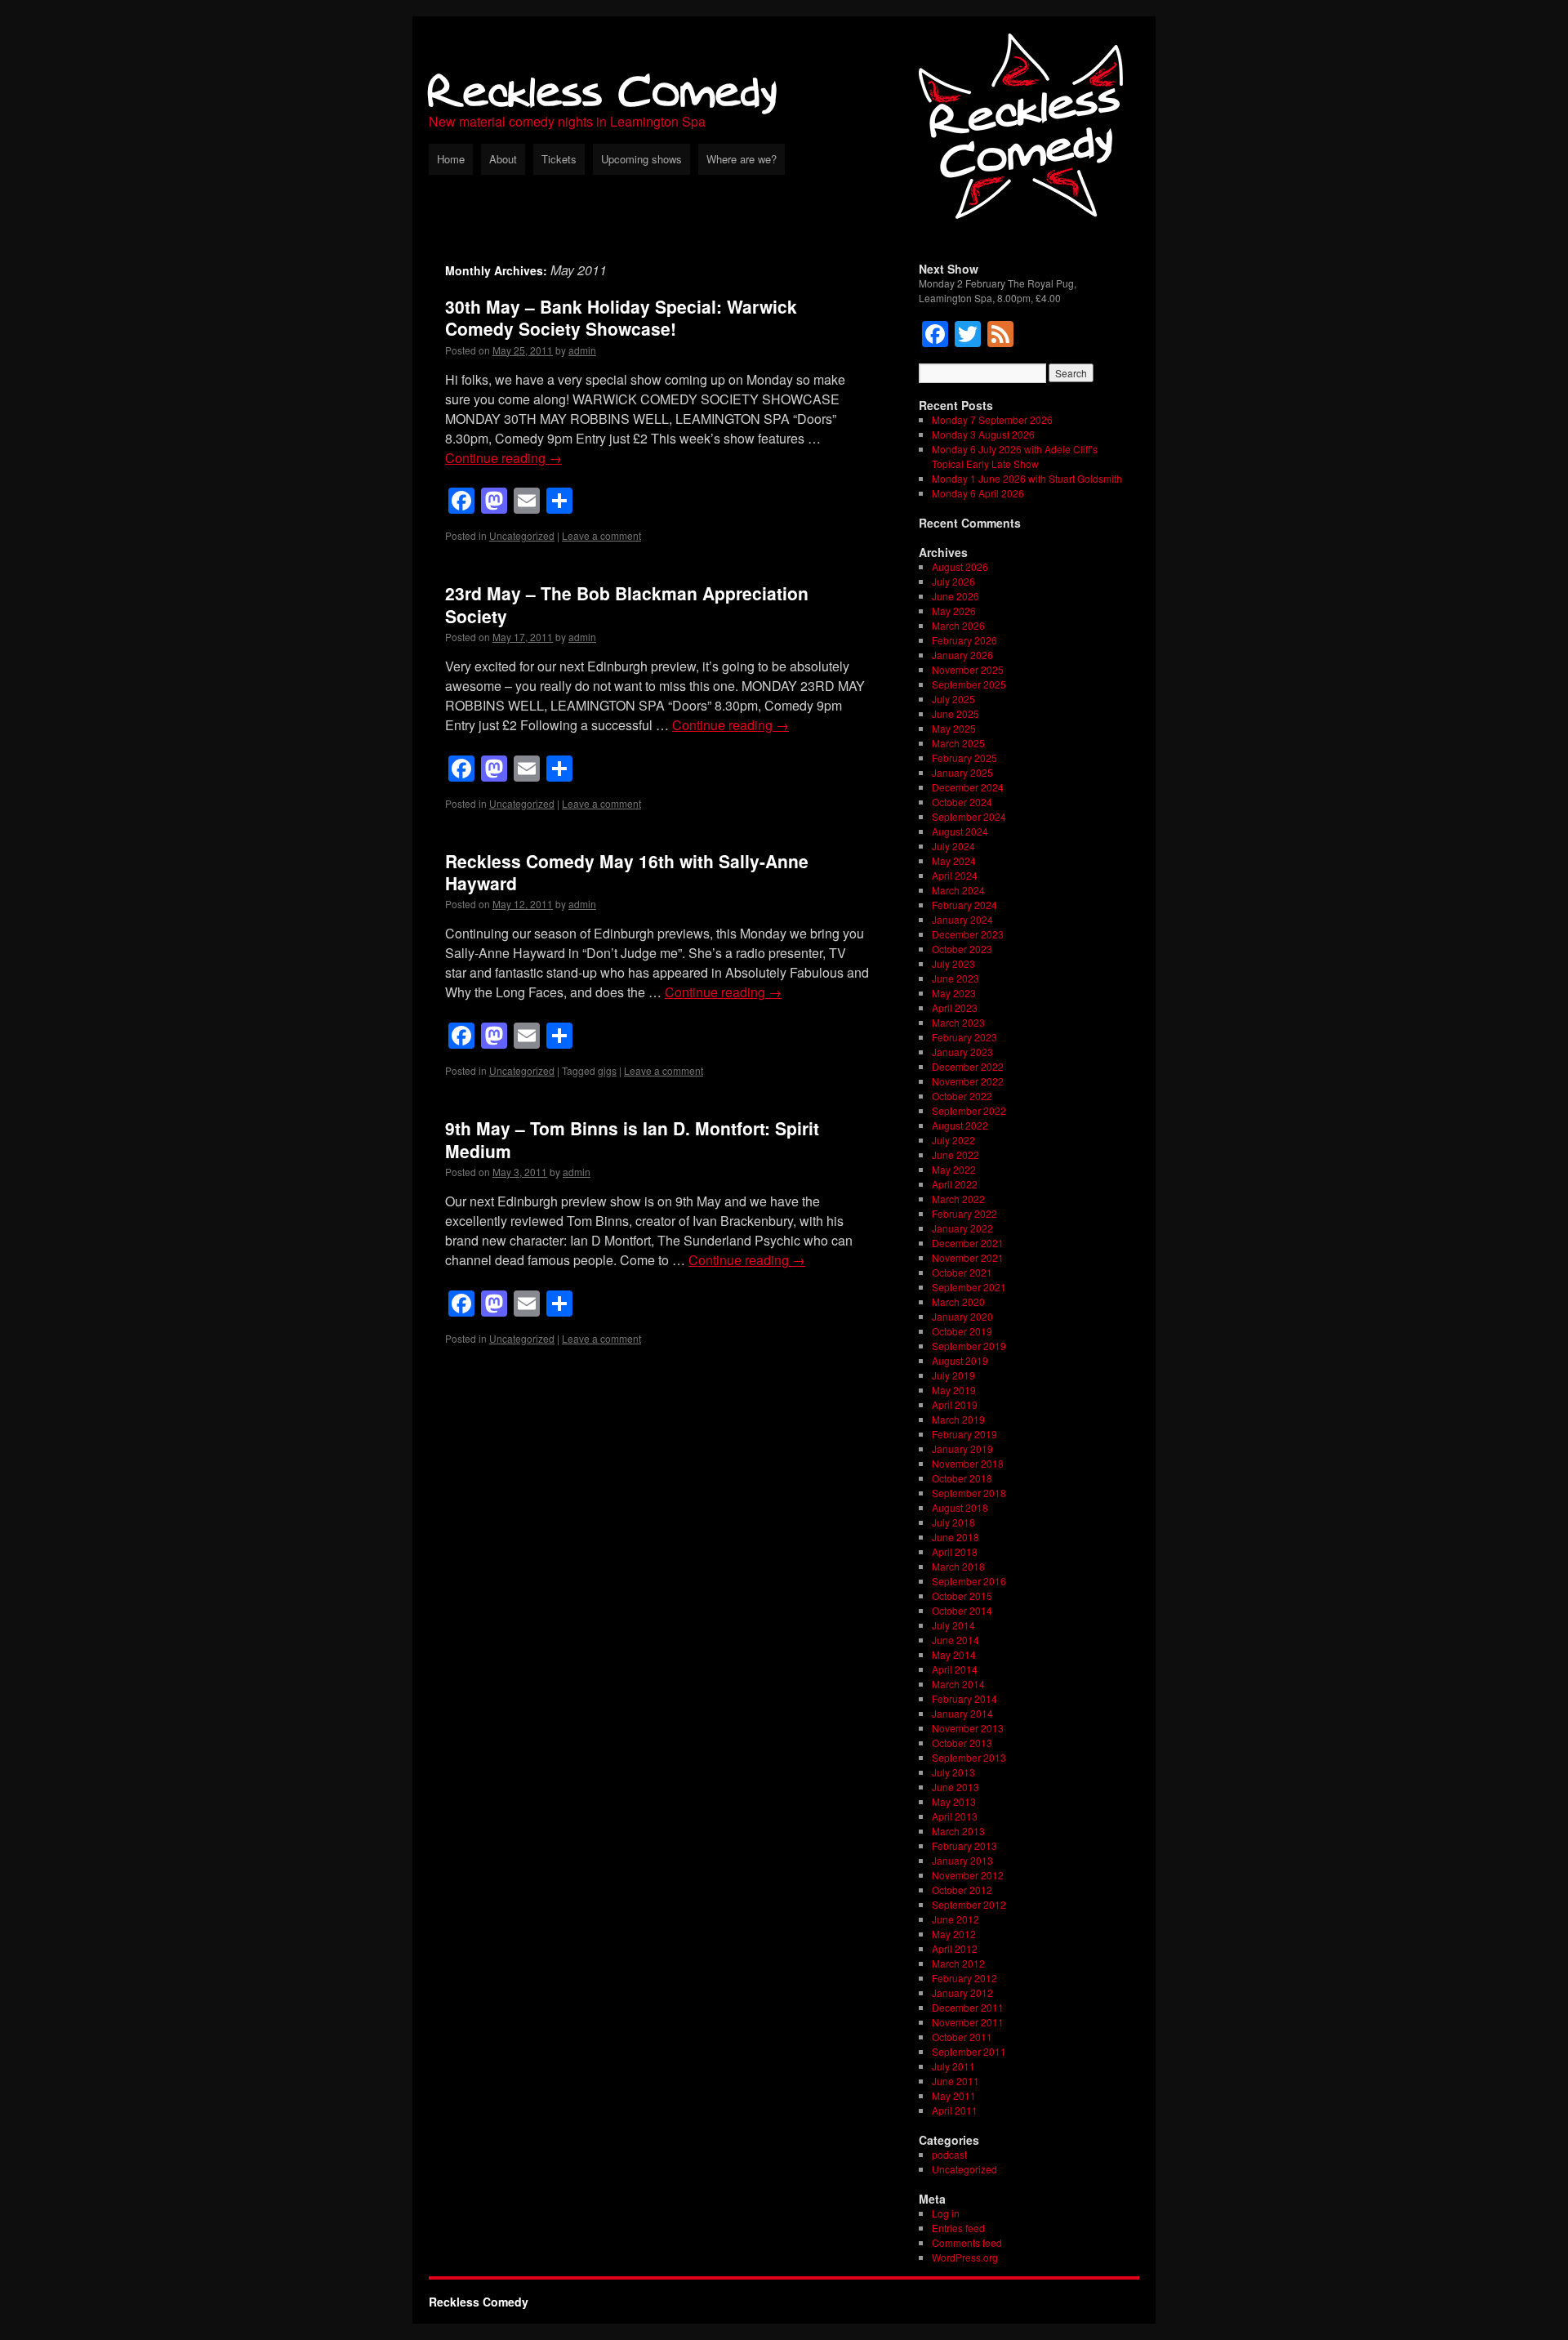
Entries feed (958, 2228)
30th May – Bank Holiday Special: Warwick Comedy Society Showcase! (621, 317)
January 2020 (962, 1316)
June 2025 (955, 713)
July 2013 (953, 1772)
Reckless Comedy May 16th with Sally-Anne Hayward (627, 872)
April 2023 (955, 1007)
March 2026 (958, 625)
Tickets (559, 159)
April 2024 (955, 875)
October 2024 (962, 802)
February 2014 (964, 1698)
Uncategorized (522, 535)
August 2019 (960, 1360)
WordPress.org (965, 2257)
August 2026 (960, 566)
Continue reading (503, 458)
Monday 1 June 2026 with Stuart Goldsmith (1027, 478)
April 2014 (955, 1669)
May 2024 (954, 860)
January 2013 (962, 1860)
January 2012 (962, 1992)
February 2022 (964, 1213)
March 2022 (958, 1199)
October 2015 (962, 1596)
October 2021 (962, 1272)
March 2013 (958, 1831)
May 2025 (954, 728)
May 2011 (954, 2095)
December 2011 (968, 2007)
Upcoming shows (641, 159)
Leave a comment (601, 535)
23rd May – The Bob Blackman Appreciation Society (627, 604)
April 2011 (955, 2110)
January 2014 (962, 1713)
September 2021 (969, 1287)
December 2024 (968, 787)
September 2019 (969, 1346)
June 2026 (955, 596)
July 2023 (953, 963)
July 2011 (953, 2066)
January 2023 (962, 1052)
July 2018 (953, 1522)
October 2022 (962, 1096)
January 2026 (962, 655)
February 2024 (964, 905)
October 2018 (962, 1478)
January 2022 (962, 1228)
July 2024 (953, 846)
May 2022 (954, 1169)
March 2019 (958, 1419)
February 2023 (964, 1037)
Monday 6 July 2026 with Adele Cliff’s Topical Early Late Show (1015, 456)
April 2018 (955, 1551)
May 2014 (954, 1654)
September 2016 (969, 1581)
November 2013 (968, 1728)
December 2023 (968, 934)
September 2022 (969, 1110)
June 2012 (955, 1919)
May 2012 (954, 1934)
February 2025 (964, 758)
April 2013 (955, 1816)
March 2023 (958, 1022)
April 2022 (955, 1184)
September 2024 (969, 816)
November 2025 (968, 669)
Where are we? (742, 159)
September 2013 (969, 1757)
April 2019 (955, 1404)
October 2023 (962, 949)
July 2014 (953, 1625)
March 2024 (958, 890)
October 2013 (962, 1743)
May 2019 (954, 1390)
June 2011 (955, 2081)
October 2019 (962, 1331)
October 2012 (962, 1890)
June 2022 (955, 1154)
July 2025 (953, 699)
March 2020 (958, 1301)
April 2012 (955, 1948)
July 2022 (953, 1140)
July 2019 (953, 1375)
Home (451, 159)
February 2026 (964, 640)
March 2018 (958, 1566)
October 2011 (962, 2037)
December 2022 (968, 1066)
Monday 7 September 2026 (992, 419)
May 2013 (954, 1801)
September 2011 (969, 2051)
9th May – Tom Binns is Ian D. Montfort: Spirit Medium (632, 1139)
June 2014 (955, 1640)
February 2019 (964, 1434)
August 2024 (960, 831)
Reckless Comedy (603, 89)
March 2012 (958, 1963)
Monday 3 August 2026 (983, 434)
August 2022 (960, 1125)
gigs (607, 1070)
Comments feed (967, 2242)
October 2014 (962, 1610)
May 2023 (954, 993)
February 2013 (964, 1845)
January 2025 (962, 772)
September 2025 (969, 684)
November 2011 (968, 2022)
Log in (946, 2213)
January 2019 (962, 1449)
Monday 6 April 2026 (978, 493)
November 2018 (968, 1463)
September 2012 (969, 1904)
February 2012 (964, 1978)
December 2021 (968, 1243)
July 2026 (953, 581)
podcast (949, 2154)
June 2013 (955, 1787)
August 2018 (960, 1507)
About (503, 159)
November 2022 (968, 1081)
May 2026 (954, 611)
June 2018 (955, 1537)
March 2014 (958, 1684)
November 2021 (968, 1257)
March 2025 (958, 743)
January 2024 (962, 919)
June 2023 (955, 978)
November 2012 (968, 1875)
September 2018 (969, 1493)
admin (582, 350)
